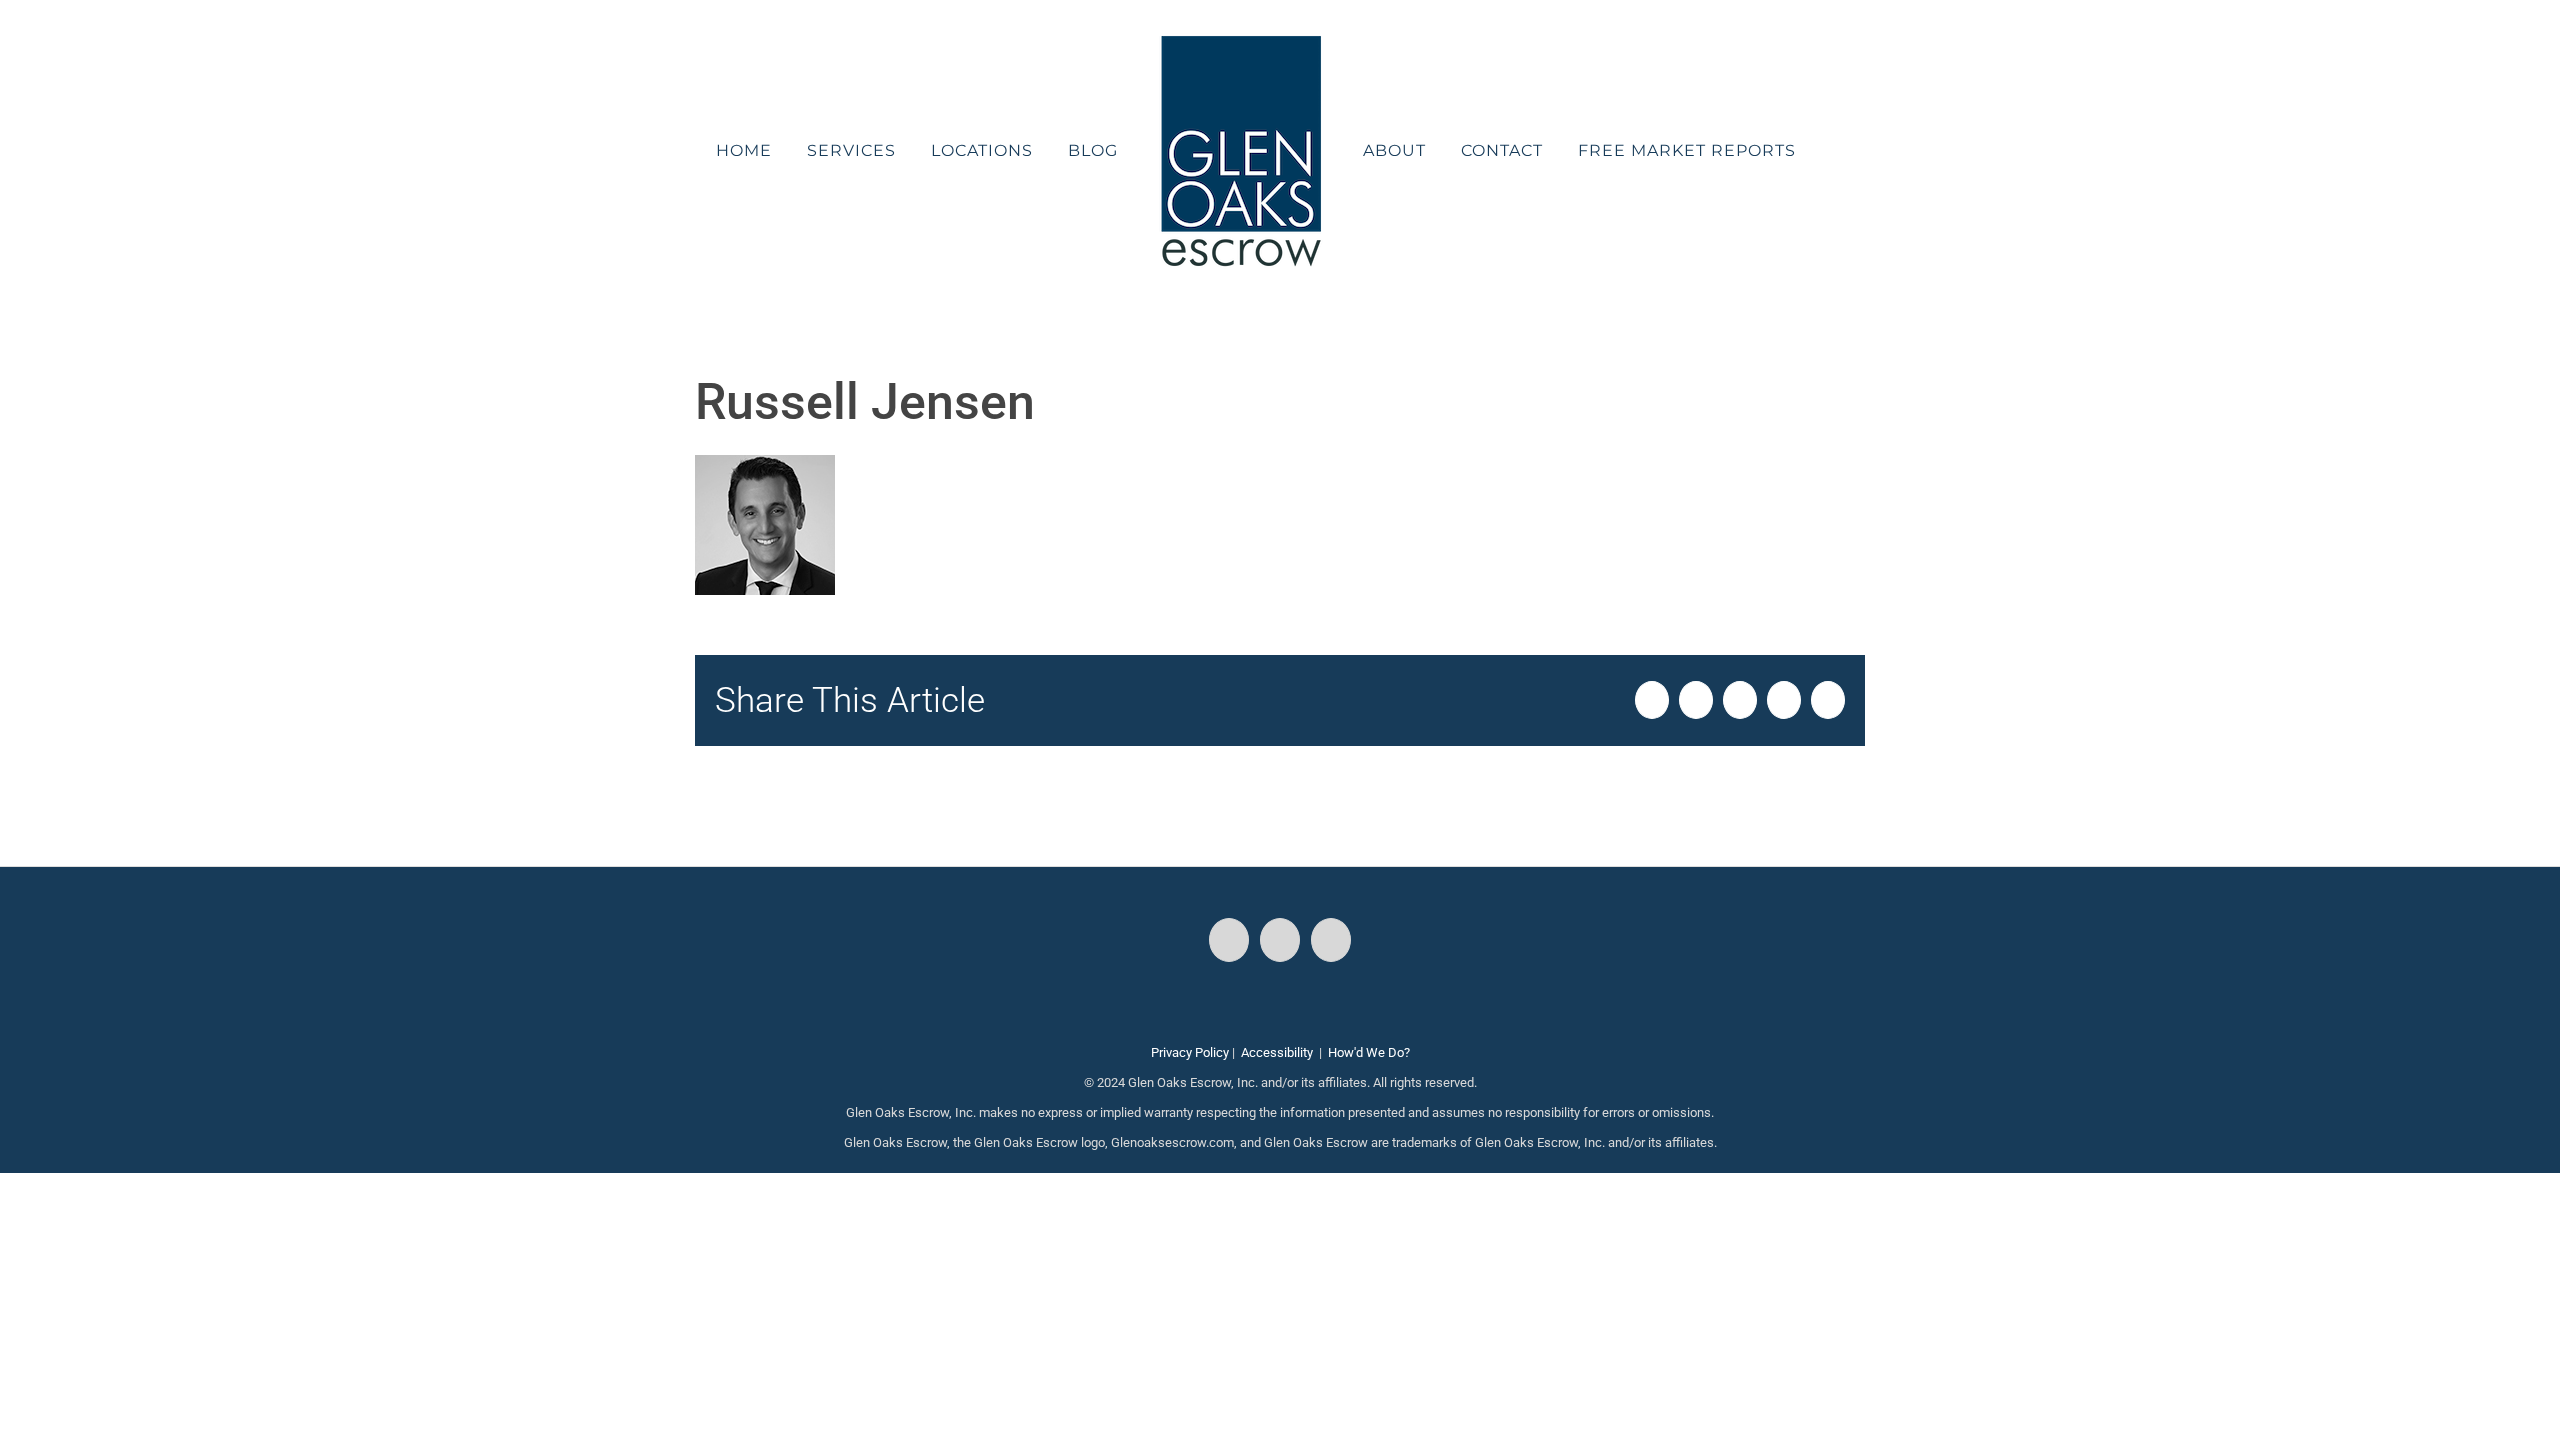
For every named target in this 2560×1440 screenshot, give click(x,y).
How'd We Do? (1369, 1052)
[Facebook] (1229, 940)
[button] (1785, 151)
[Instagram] (1280, 940)
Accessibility (1277, 1052)
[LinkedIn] (1331, 940)
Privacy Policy (1190, 1052)
